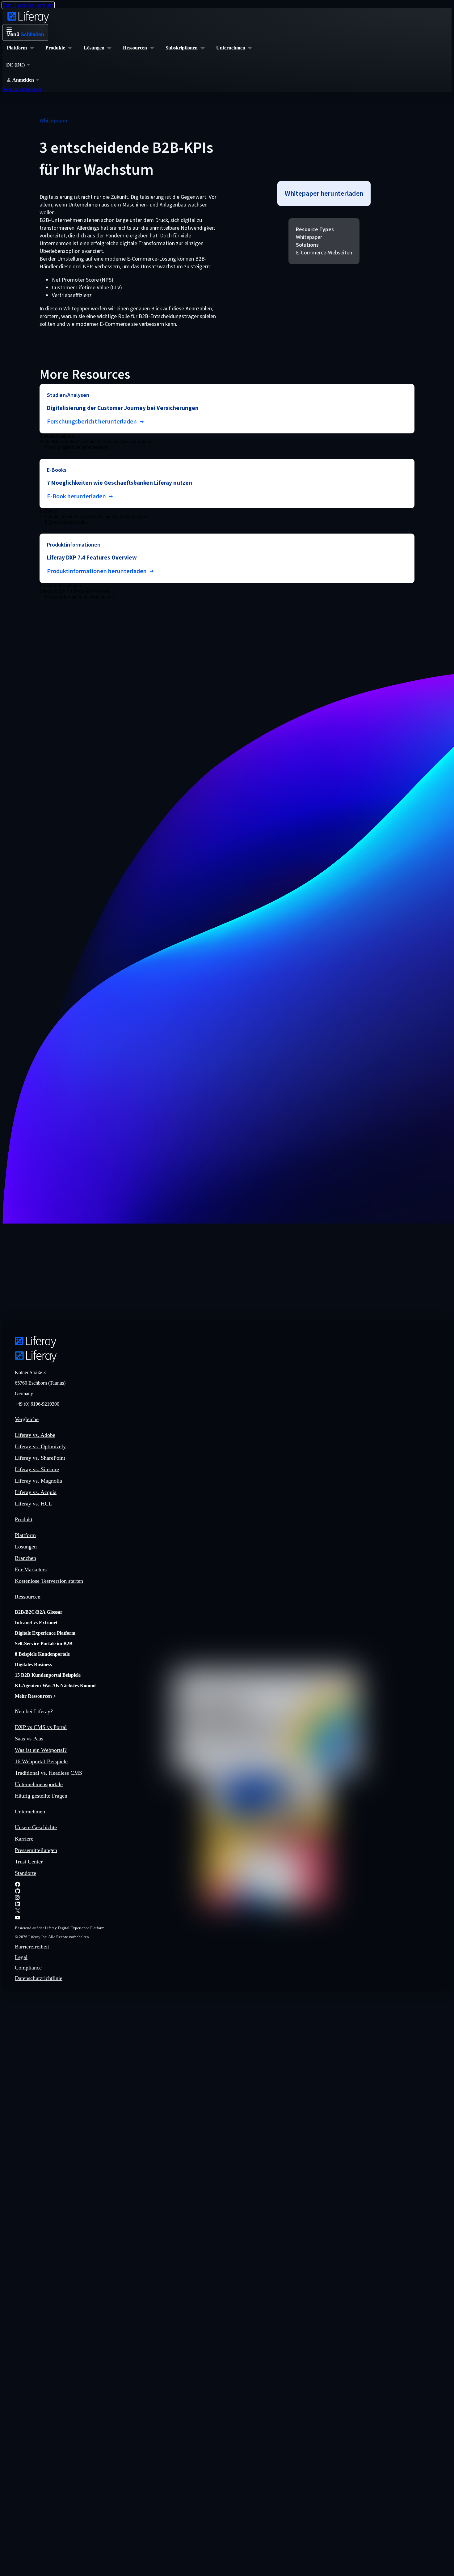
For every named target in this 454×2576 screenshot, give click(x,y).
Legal (21, 1957)
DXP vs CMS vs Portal (41, 1727)
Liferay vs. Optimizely (40, 1446)
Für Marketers (31, 1569)
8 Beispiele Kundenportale (42, 1654)
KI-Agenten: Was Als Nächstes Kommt (55, 1686)
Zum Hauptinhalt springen (28, 5)
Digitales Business (33, 1665)
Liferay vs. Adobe (35, 1435)
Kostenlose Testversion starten (49, 1581)
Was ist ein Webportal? (41, 1750)
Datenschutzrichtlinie (39, 1978)
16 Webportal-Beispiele (41, 1761)
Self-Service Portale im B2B (44, 1644)
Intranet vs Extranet (36, 1622)
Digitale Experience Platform (45, 1633)
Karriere (24, 1839)
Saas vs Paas (29, 1739)
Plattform (25, 1535)
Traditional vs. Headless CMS (48, 1773)
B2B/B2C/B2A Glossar (39, 1612)
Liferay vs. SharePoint (40, 1458)
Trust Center (29, 1862)
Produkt (24, 1519)
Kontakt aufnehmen (22, 89)
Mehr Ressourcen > (35, 1696)
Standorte (25, 1873)
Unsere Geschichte (36, 1827)
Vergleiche (27, 1419)
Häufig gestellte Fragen (41, 1796)
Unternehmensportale (39, 1784)
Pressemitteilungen (36, 1850)
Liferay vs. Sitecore (37, 1469)
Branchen (25, 1558)
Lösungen (26, 1547)
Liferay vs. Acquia (36, 1492)
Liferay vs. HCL (33, 1504)
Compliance (28, 1968)
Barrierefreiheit (32, 1947)
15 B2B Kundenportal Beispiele (48, 1675)
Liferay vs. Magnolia (38, 1481)
